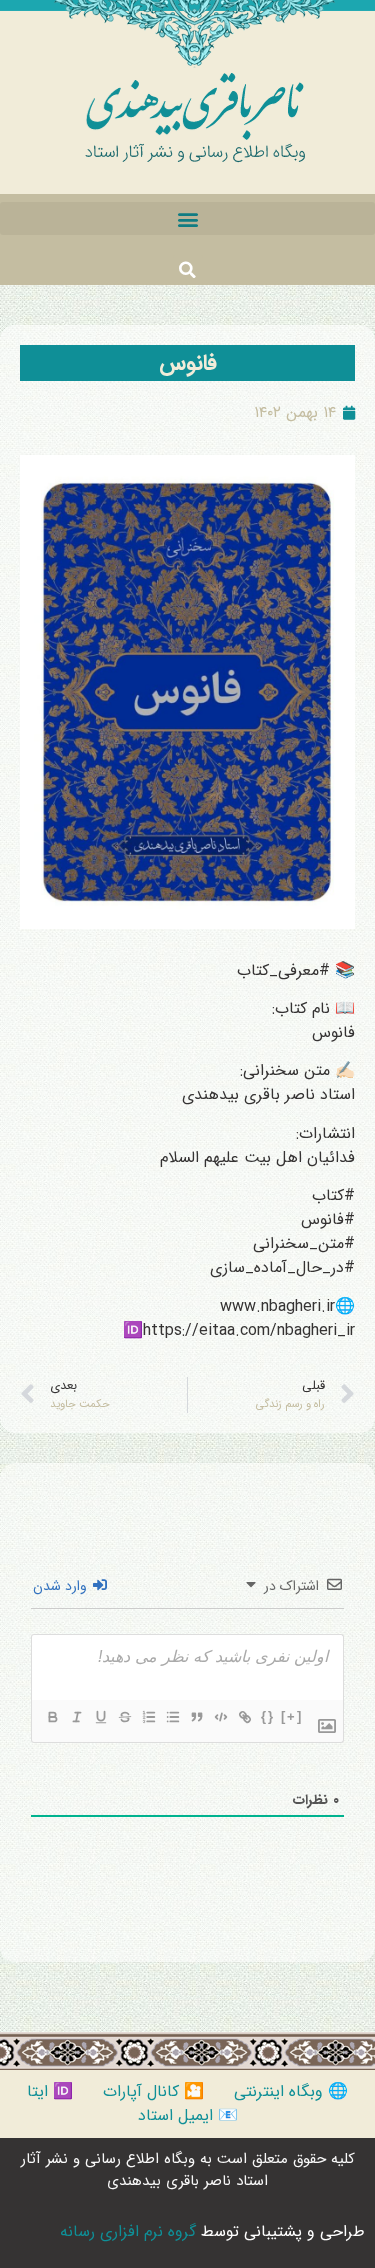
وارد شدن (62, 1586)
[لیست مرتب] (148, 1717)
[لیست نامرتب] (172, 1717)
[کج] (76, 1717)
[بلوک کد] (220, 1717)
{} (268, 1716)
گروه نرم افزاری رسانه (128, 2231)
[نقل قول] (196, 1717)
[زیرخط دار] (100, 1717)
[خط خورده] (124, 1717)
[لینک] (244, 1717)
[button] (187, 218)
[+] (292, 1716)
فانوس (188, 363)
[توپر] (52, 1717)
